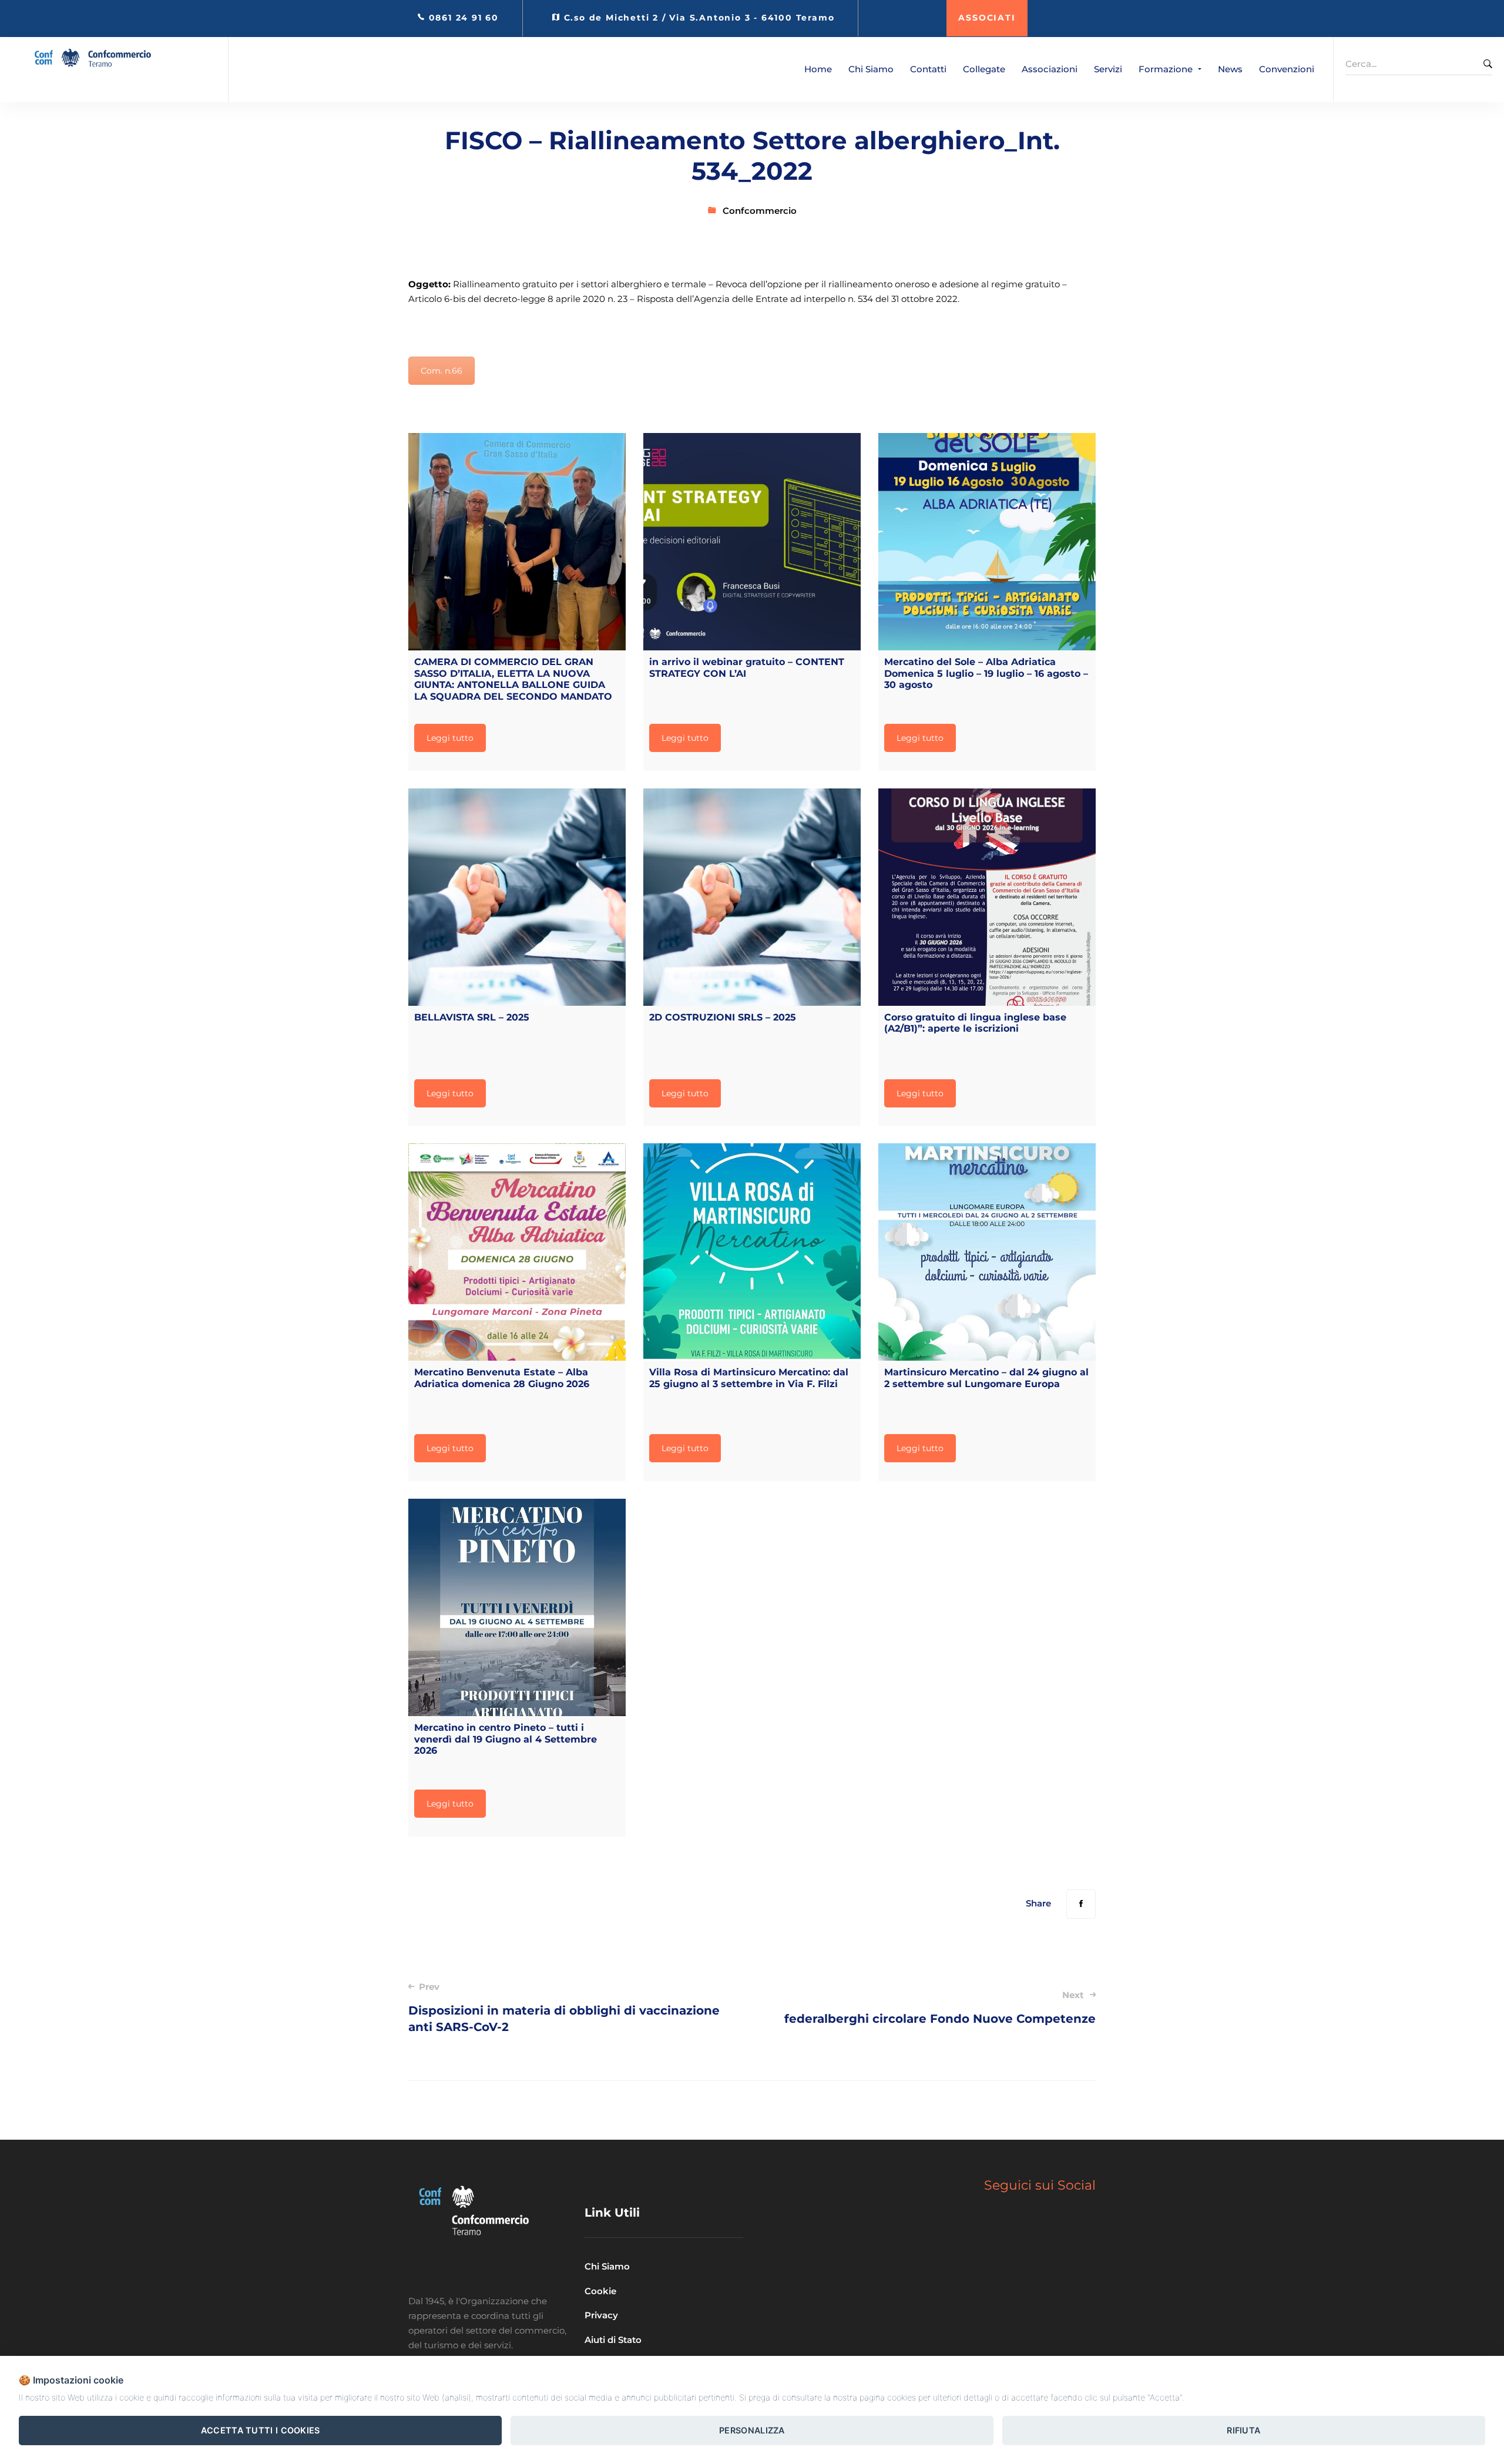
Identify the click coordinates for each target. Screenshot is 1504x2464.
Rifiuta (1243, 2430)
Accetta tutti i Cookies (261, 2430)
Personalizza (752, 2430)
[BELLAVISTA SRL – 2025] (517, 897)
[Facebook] (1081, 1904)
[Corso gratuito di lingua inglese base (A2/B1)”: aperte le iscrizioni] (987, 897)
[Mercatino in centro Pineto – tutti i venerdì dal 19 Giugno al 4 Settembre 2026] (517, 1607)
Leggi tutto (450, 738)
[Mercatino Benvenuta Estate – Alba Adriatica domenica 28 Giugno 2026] (517, 1252)
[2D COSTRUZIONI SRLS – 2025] (752, 897)
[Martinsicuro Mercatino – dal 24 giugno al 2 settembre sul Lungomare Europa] (987, 1252)
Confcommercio (760, 211)
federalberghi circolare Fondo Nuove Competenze (940, 2008)
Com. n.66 (442, 371)
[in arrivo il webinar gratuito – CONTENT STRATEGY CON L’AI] (752, 542)
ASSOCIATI (987, 18)
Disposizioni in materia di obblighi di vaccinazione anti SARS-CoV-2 (564, 2008)
